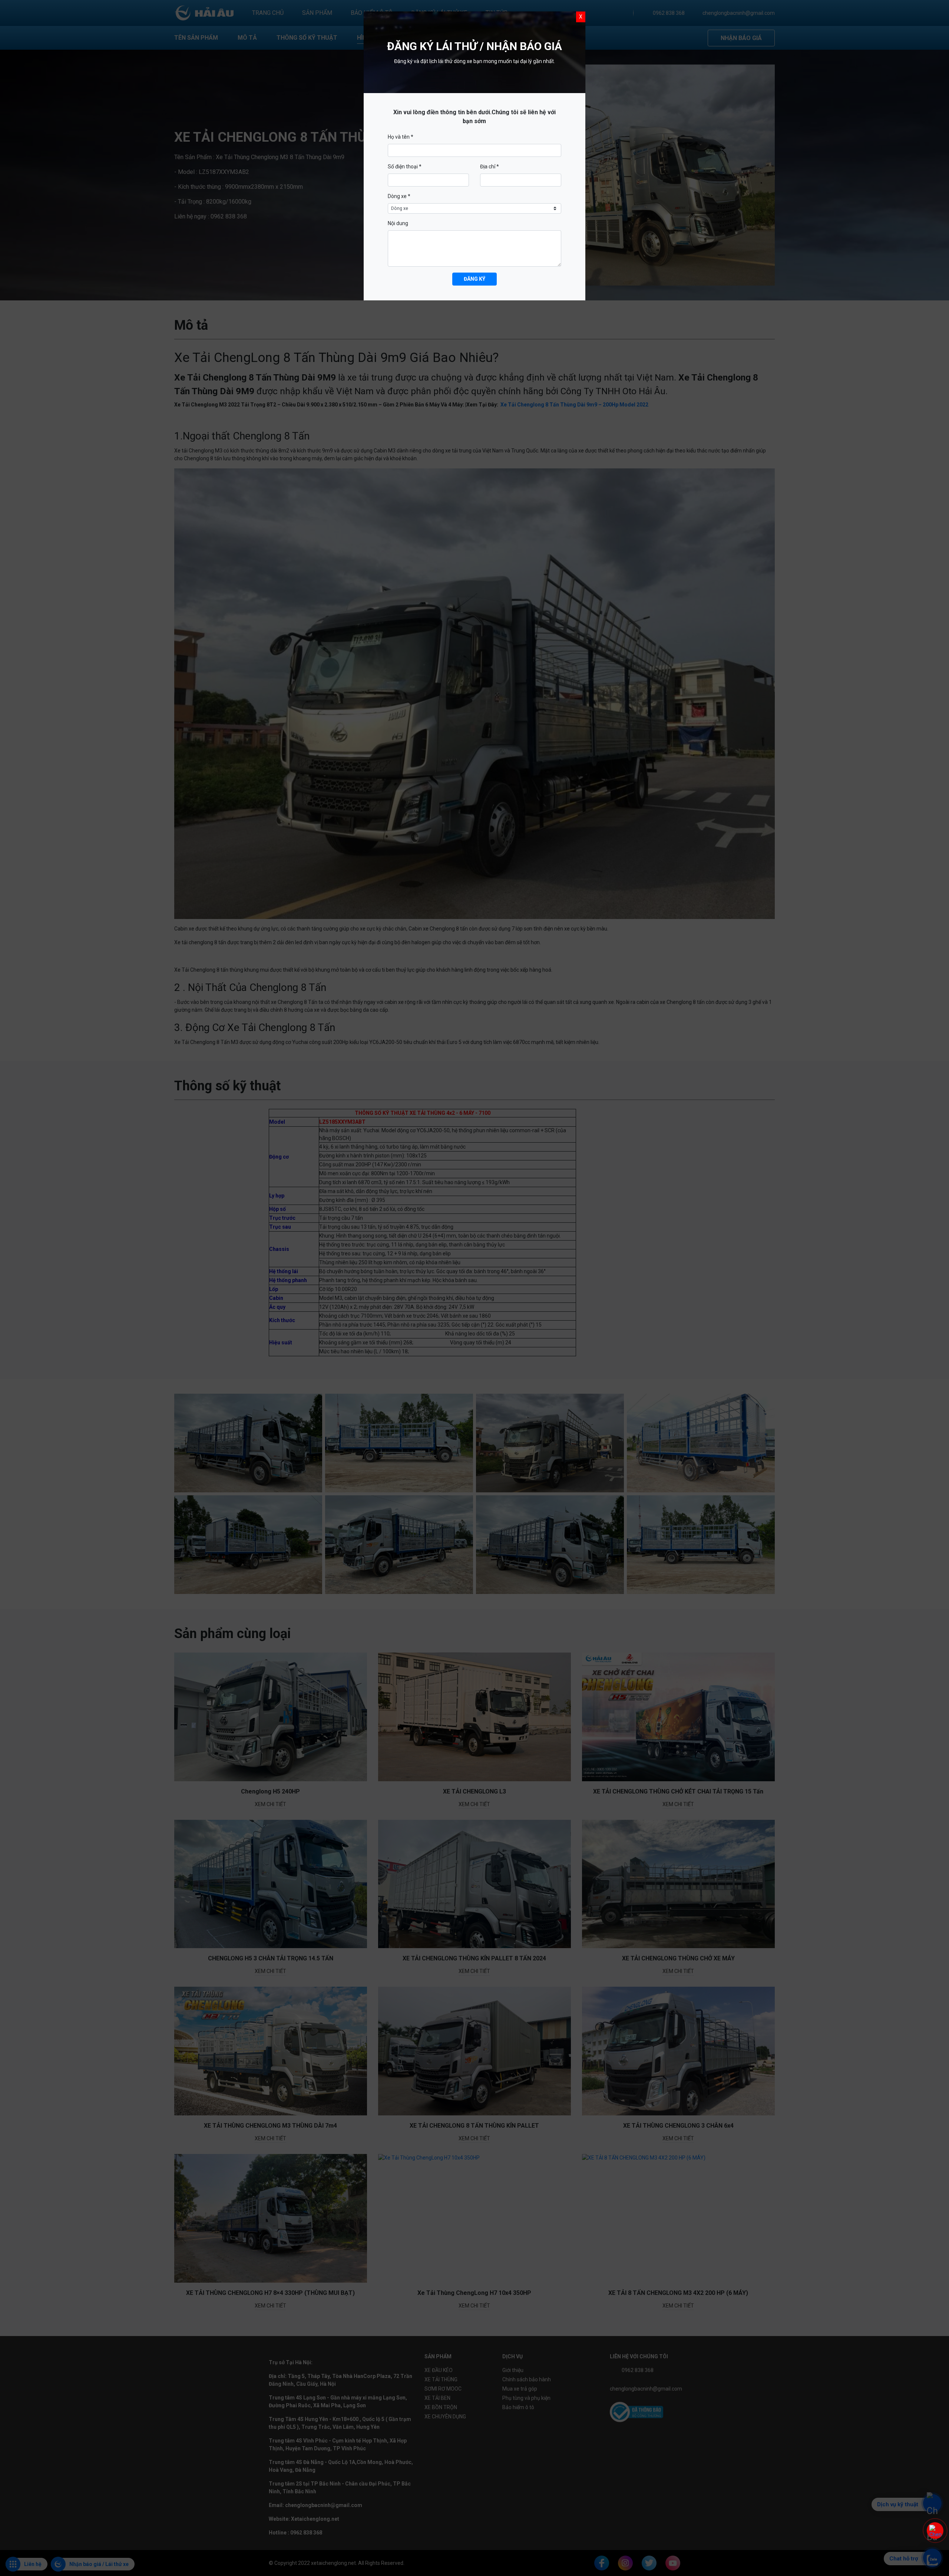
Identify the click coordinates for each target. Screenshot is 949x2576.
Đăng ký (474, 279)
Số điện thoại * (405, 167)
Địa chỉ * (490, 167)
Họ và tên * (401, 137)
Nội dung (398, 223)
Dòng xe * (399, 196)
